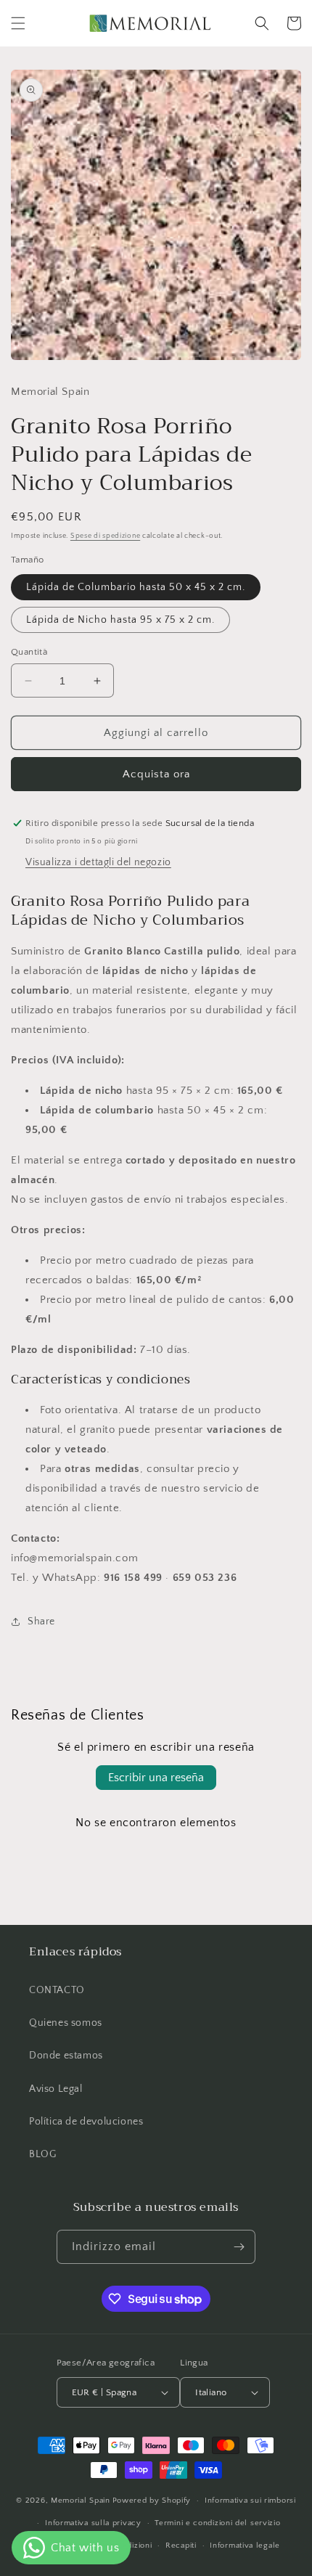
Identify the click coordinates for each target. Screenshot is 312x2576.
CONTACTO (57, 1990)
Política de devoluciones (86, 2122)
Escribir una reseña (156, 1778)
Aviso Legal (56, 2089)
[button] (18, 23)
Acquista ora (156, 774)
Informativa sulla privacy (93, 2523)
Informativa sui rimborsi (250, 2501)
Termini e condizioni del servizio (217, 2523)
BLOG (42, 2154)
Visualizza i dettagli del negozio (98, 862)
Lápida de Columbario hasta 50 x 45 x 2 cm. (136, 587)
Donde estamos (66, 2056)
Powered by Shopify (152, 2501)
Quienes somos (66, 2023)
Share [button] (41, 1622)
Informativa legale (245, 2546)
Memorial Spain (81, 2501)
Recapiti (181, 2546)
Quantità (29, 652)
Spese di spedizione (105, 536)
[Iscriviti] (239, 2247)
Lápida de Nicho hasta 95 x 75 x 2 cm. (120, 620)
